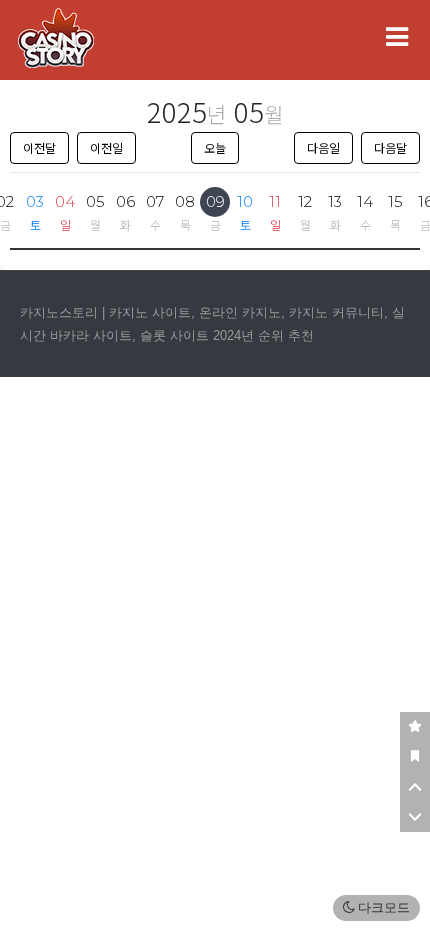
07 (155, 201)
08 (185, 201)
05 (95, 201)
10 (245, 201)
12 (305, 201)
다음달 (390, 147)
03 (35, 201)
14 (365, 201)
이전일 (106, 147)
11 (275, 201)
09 (215, 201)
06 (125, 201)
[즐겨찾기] (415, 727)
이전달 (39, 147)
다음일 (323, 147)
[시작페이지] (415, 757)
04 (65, 201)
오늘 (215, 147)
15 (395, 201)
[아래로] (415, 817)
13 (335, 201)
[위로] (415, 787)
